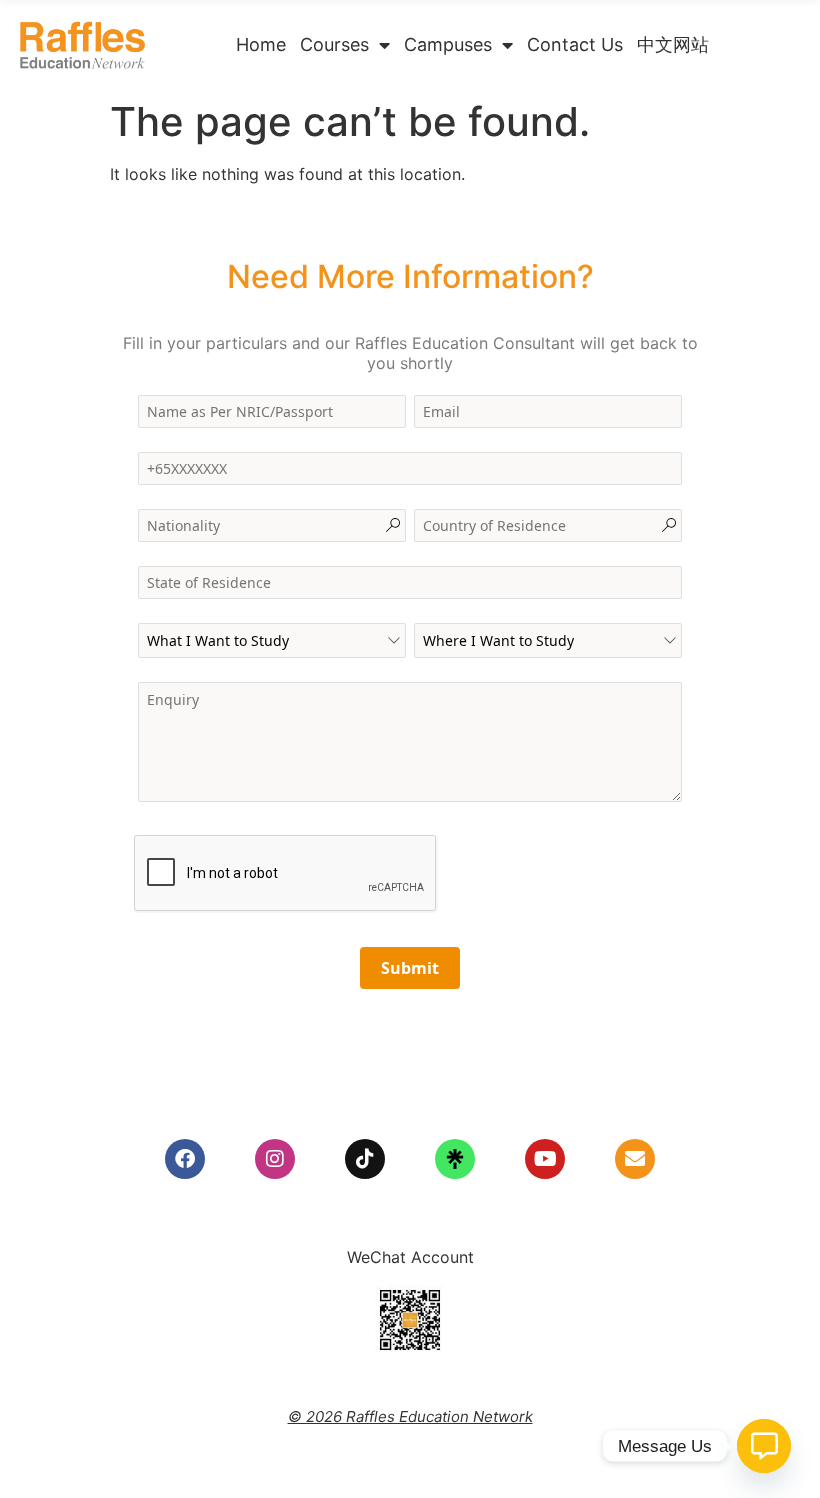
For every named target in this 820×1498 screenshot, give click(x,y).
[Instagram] (275, 1159)
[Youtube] (545, 1159)
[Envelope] (635, 1159)
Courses (334, 44)
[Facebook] (185, 1159)
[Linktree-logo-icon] (455, 1159)
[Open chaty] (764, 1446)
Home (261, 44)
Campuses (448, 44)
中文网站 (673, 44)
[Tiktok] (365, 1159)
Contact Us (575, 44)
